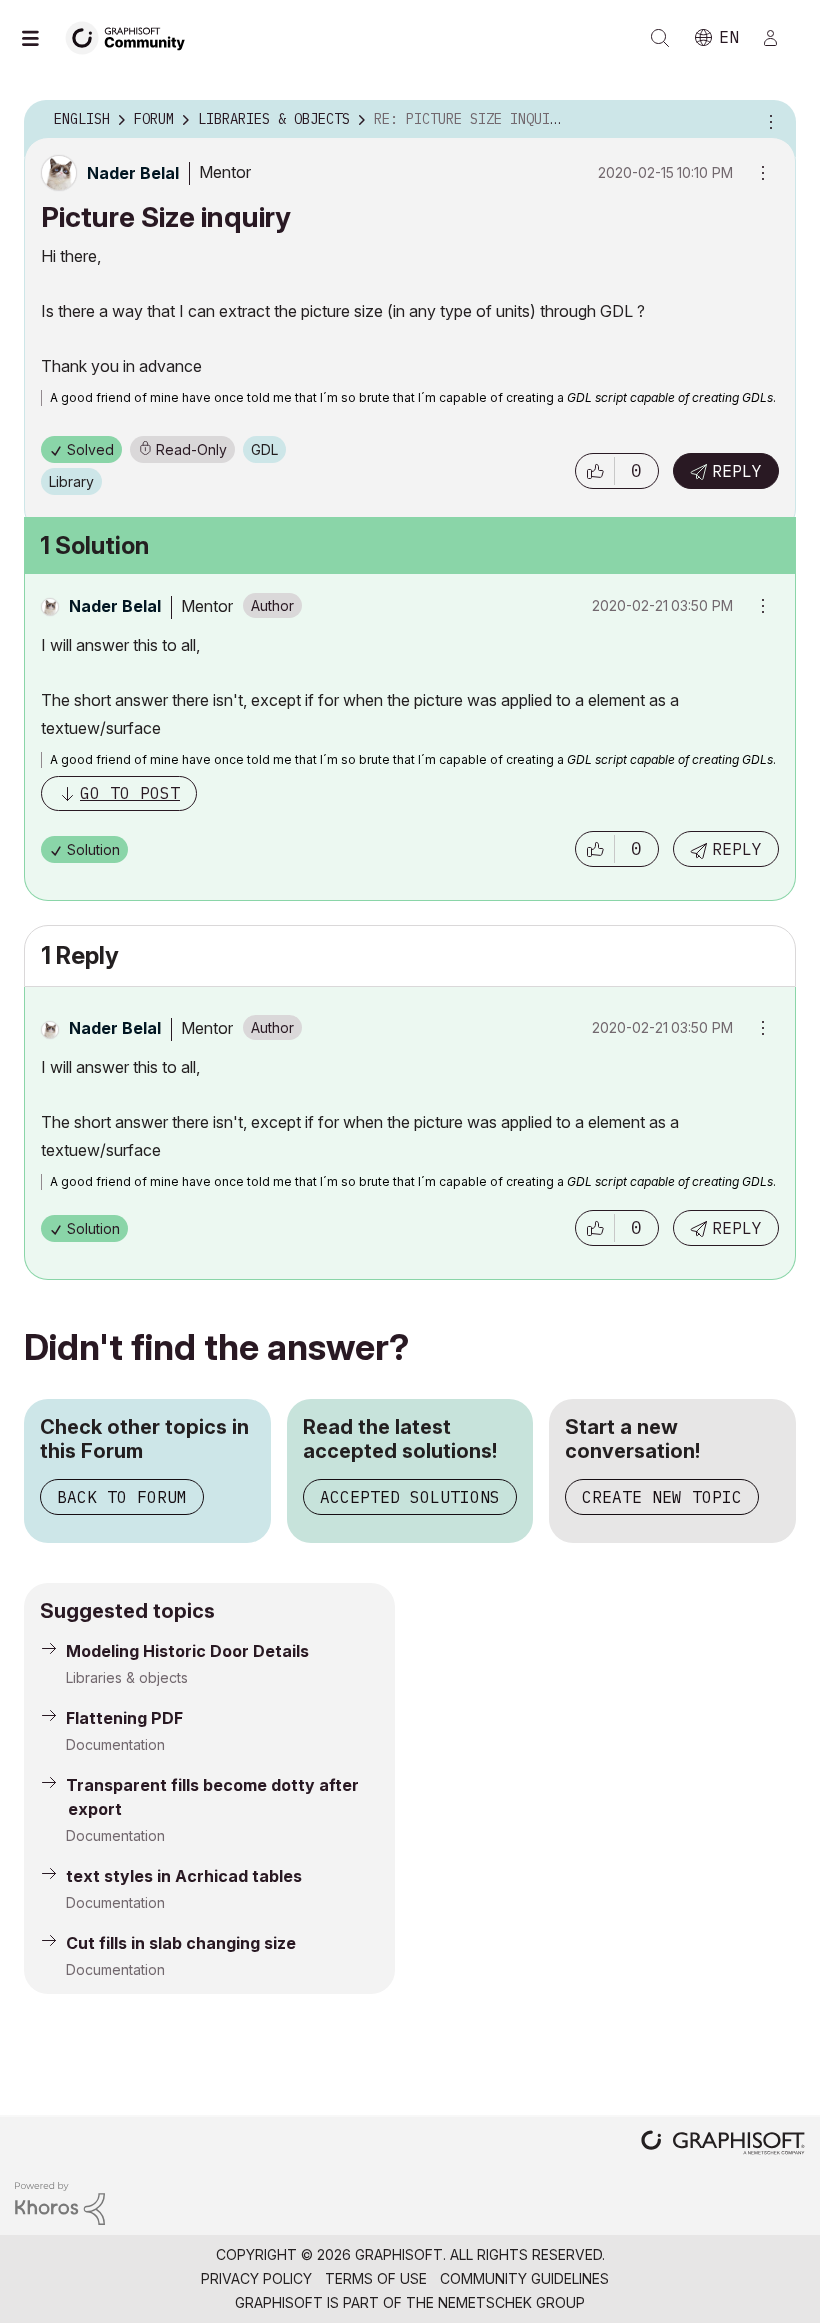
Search (660, 38)
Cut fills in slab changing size (181, 1943)
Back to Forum (122, 1497)
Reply (737, 471)
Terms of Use (376, 2278)
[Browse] (40, 38)
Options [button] (768, 120)
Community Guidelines (524, 2278)
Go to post (130, 793)
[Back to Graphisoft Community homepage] (132, 36)
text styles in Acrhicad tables (184, 1876)
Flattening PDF (124, 1718)
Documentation (115, 1744)
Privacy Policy (256, 2278)
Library (71, 481)
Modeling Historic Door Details (187, 1651)
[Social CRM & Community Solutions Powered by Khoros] (60, 2201)
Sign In (779, 38)
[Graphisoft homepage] (723, 2144)
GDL (264, 449)
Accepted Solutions (410, 1497)
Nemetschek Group (511, 2302)
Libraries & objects (127, 1677)
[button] (595, 471)
